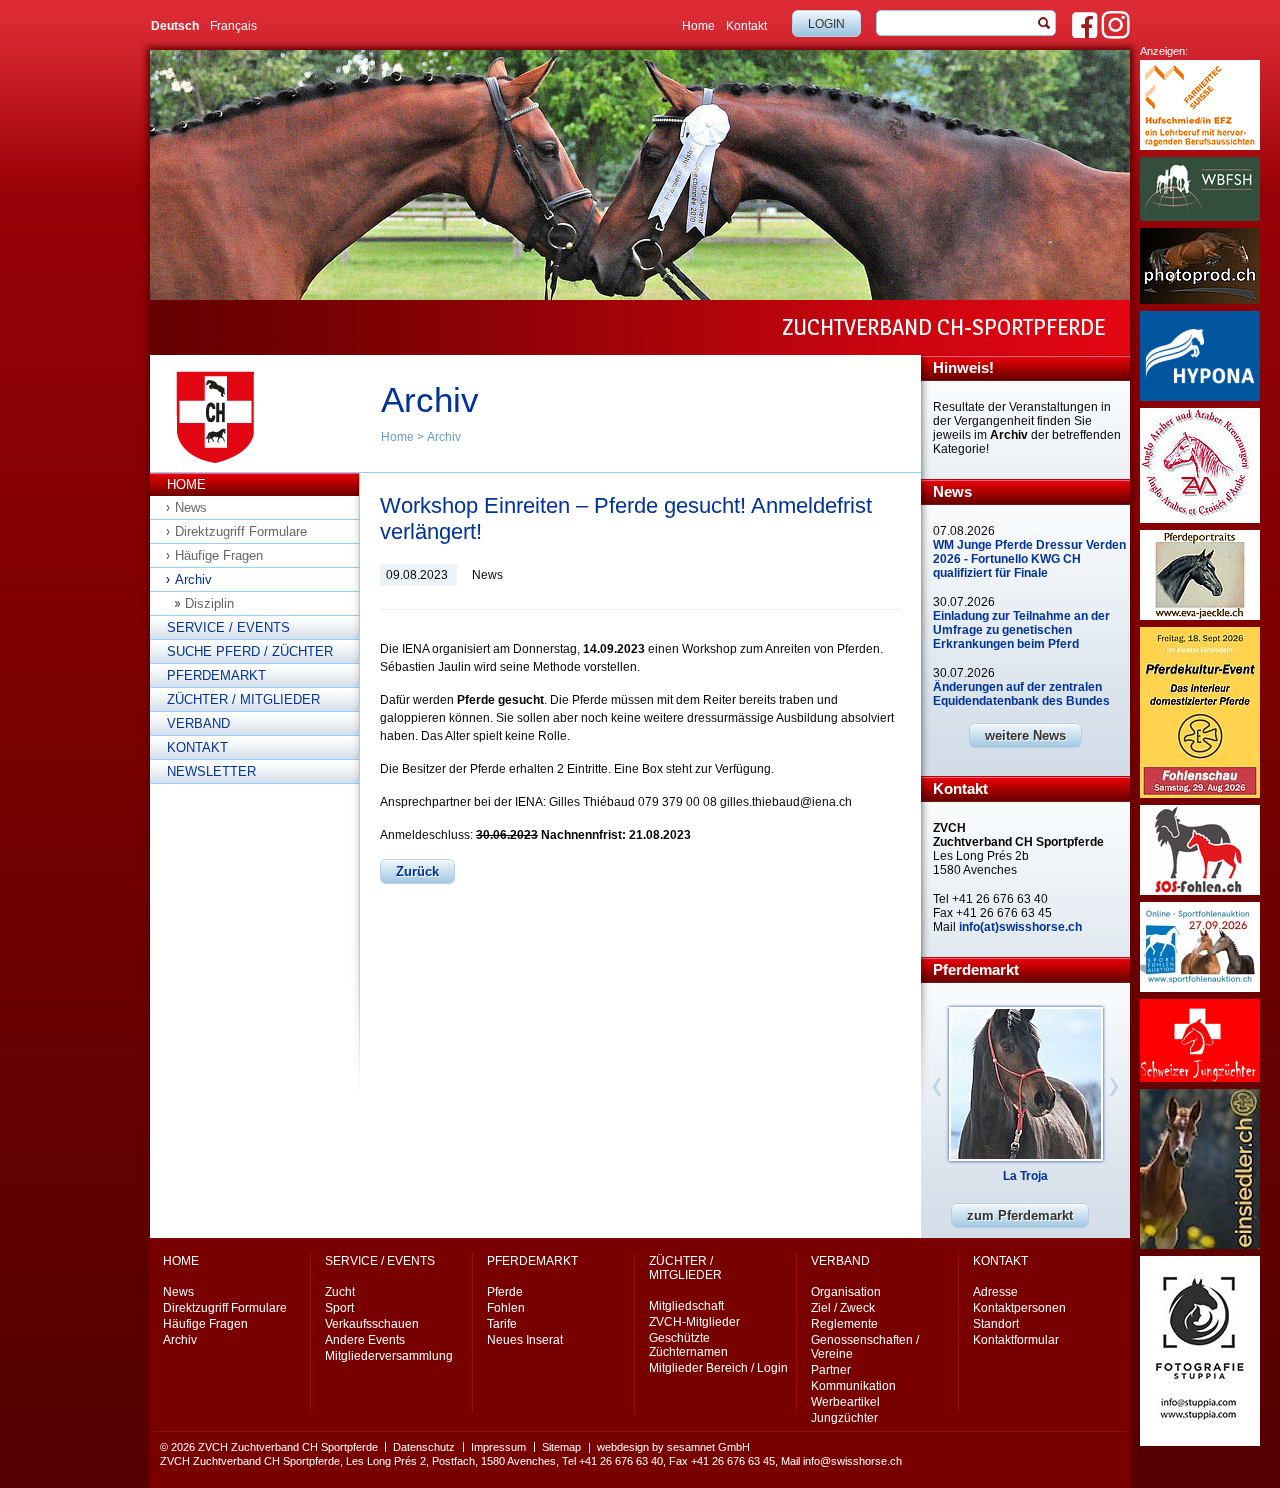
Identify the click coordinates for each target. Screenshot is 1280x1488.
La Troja (1025, 1176)
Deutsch (175, 26)
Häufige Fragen (219, 555)
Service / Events (228, 627)
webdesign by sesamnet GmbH (673, 1447)
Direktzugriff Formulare (241, 531)
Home (698, 26)
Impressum (498, 1447)
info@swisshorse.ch (852, 1461)
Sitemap (561, 1447)
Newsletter (211, 771)
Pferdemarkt (216, 675)
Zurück (417, 871)
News (191, 507)
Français (233, 26)
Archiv (444, 437)
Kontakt (746, 26)
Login (826, 24)
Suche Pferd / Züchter (250, 651)
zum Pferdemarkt (1020, 1215)
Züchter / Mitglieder (243, 699)
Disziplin (209, 603)
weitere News (1025, 735)
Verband (198, 723)
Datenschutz (424, 1447)
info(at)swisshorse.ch (1020, 927)
